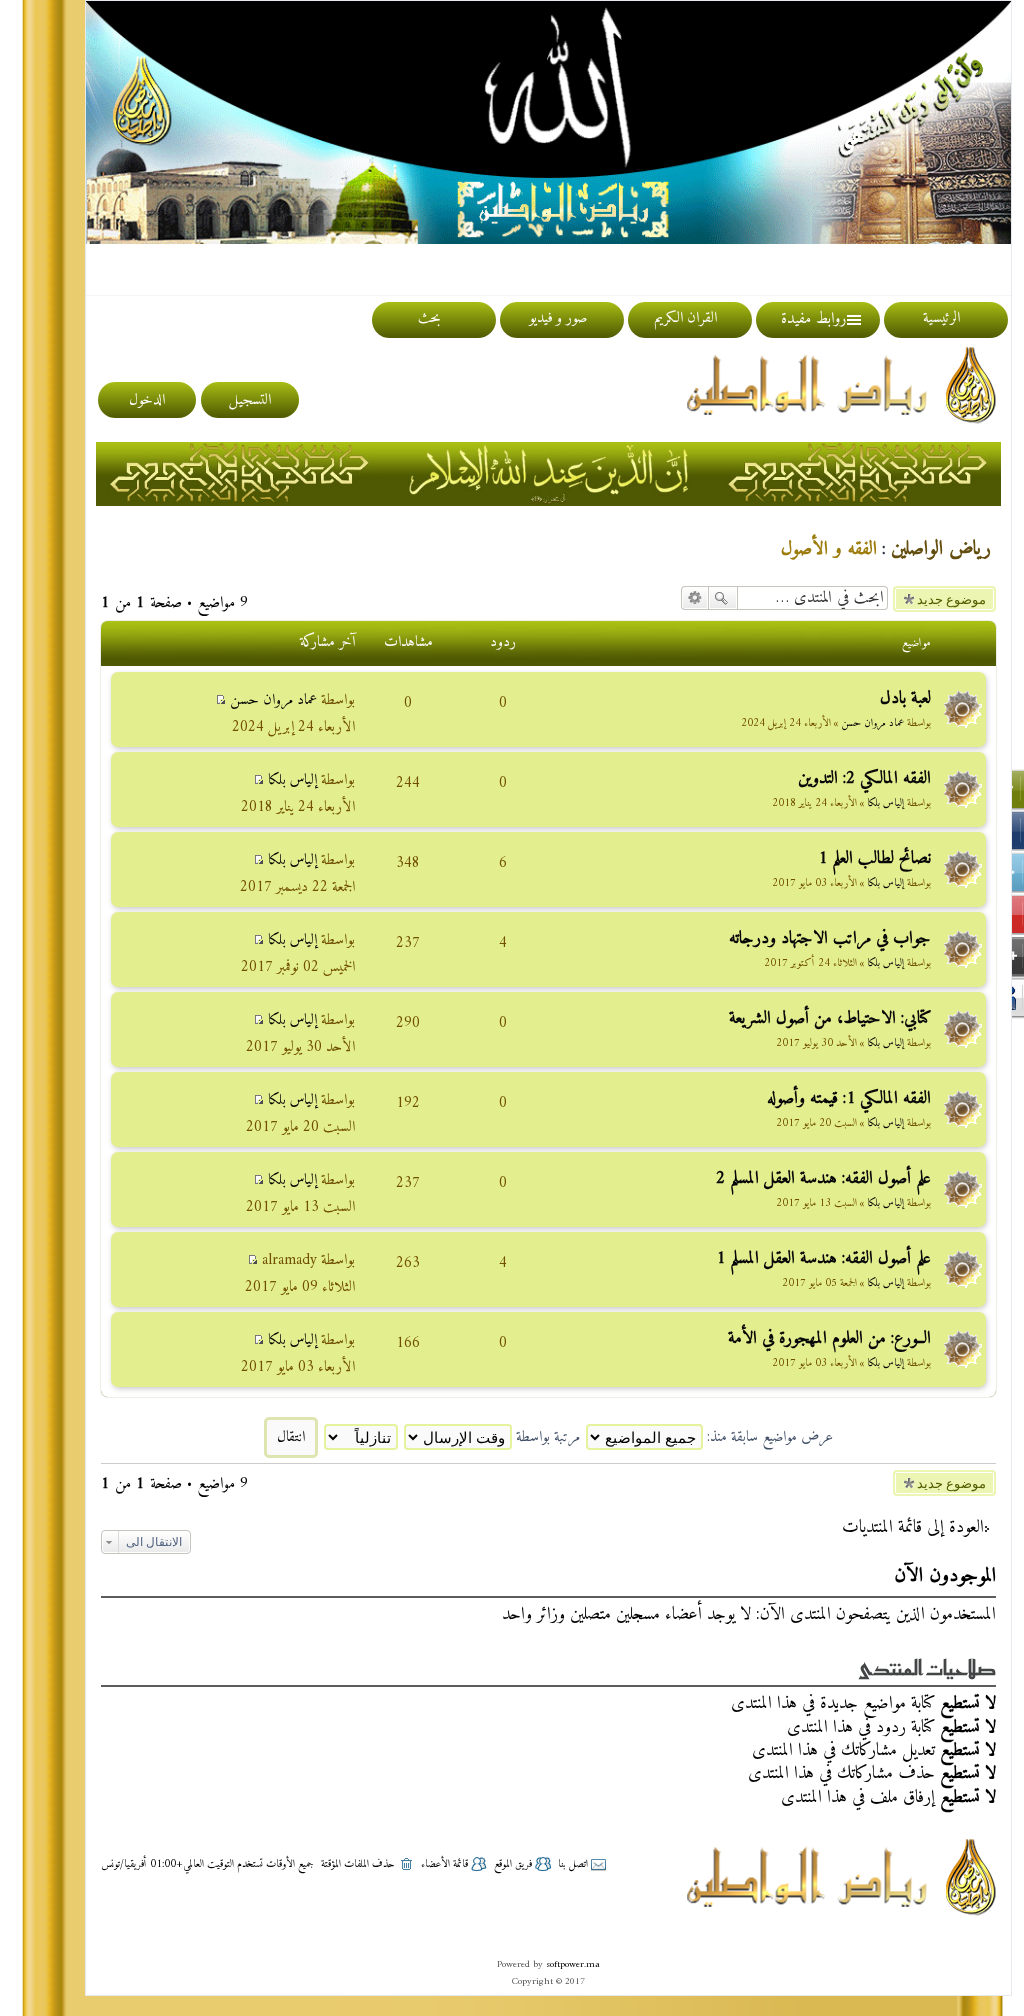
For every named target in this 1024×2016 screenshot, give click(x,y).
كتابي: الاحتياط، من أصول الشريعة (830, 1018)
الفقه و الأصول (829, 549)
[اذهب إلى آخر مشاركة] (220, 700)
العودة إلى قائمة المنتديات (913, 1527)
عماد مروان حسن (873, 723)
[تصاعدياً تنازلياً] (360, 1437)
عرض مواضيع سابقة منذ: (768, 1437)
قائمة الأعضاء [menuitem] (444, 1864)
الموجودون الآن (945, 1576)
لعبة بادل (905, 698)
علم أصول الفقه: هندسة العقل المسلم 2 (823, 1178)
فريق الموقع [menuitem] (513, 1864)
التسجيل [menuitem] (250, 400)
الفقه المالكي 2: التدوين (864, 778)
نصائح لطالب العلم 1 (874, 858)
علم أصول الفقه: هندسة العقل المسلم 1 (823, 1258)
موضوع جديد (951, 599)
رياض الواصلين (941, 549)
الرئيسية (941, 319)
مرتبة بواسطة (546, 1437)
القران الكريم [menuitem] (685, 319)
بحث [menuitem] (429, 319)
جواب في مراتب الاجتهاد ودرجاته (830, 938)
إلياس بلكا (886, 803)
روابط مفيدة (813, 319)
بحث (723, 598)
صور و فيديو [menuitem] (558, 319)
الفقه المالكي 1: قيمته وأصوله (849, 1098)
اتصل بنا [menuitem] (573, 1864)
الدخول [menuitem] (147, 400)
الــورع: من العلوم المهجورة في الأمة (829, 1338)
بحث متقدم (694, 598)
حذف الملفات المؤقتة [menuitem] (358, 1864)
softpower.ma (573, 1964)
